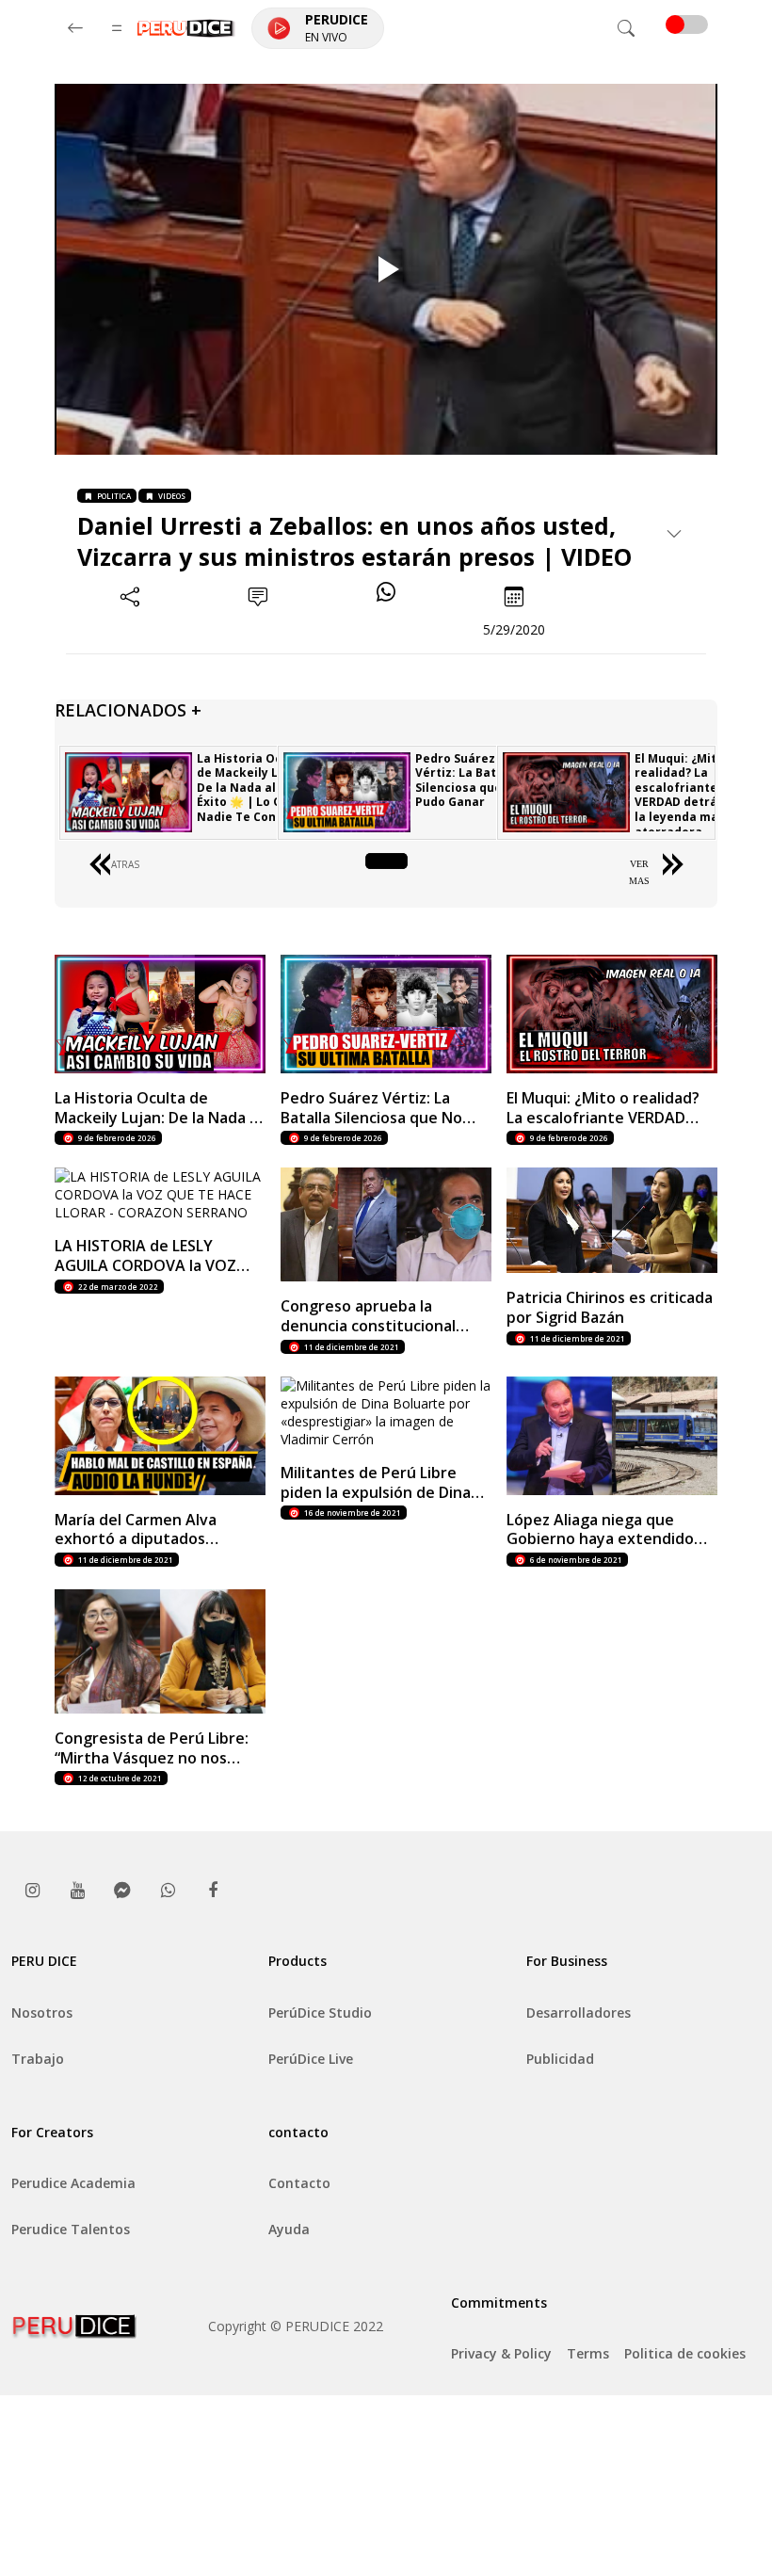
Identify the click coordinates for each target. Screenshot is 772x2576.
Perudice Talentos (71, 2229)
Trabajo (38, 2059)
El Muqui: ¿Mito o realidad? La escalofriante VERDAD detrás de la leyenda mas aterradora (688, 795)
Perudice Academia (73, 2183)
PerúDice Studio (320, 2012)
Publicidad (560, 2059)
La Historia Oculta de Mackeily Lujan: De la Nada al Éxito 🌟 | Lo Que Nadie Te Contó (252, 788)
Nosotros (42, 2012)
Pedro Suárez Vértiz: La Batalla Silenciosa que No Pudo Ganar (468, 781)
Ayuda (289, 2229)
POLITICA (114, 496)
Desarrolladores (579, 2012)
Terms (588, 2353)
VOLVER (386, 864)
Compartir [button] (130, 629)
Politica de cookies (685, 2353)
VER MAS (639, 872)
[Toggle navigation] (626, 28)
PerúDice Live (311, 2059)
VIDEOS (172, 496)
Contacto (299, 2183)
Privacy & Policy (501, 2353)
